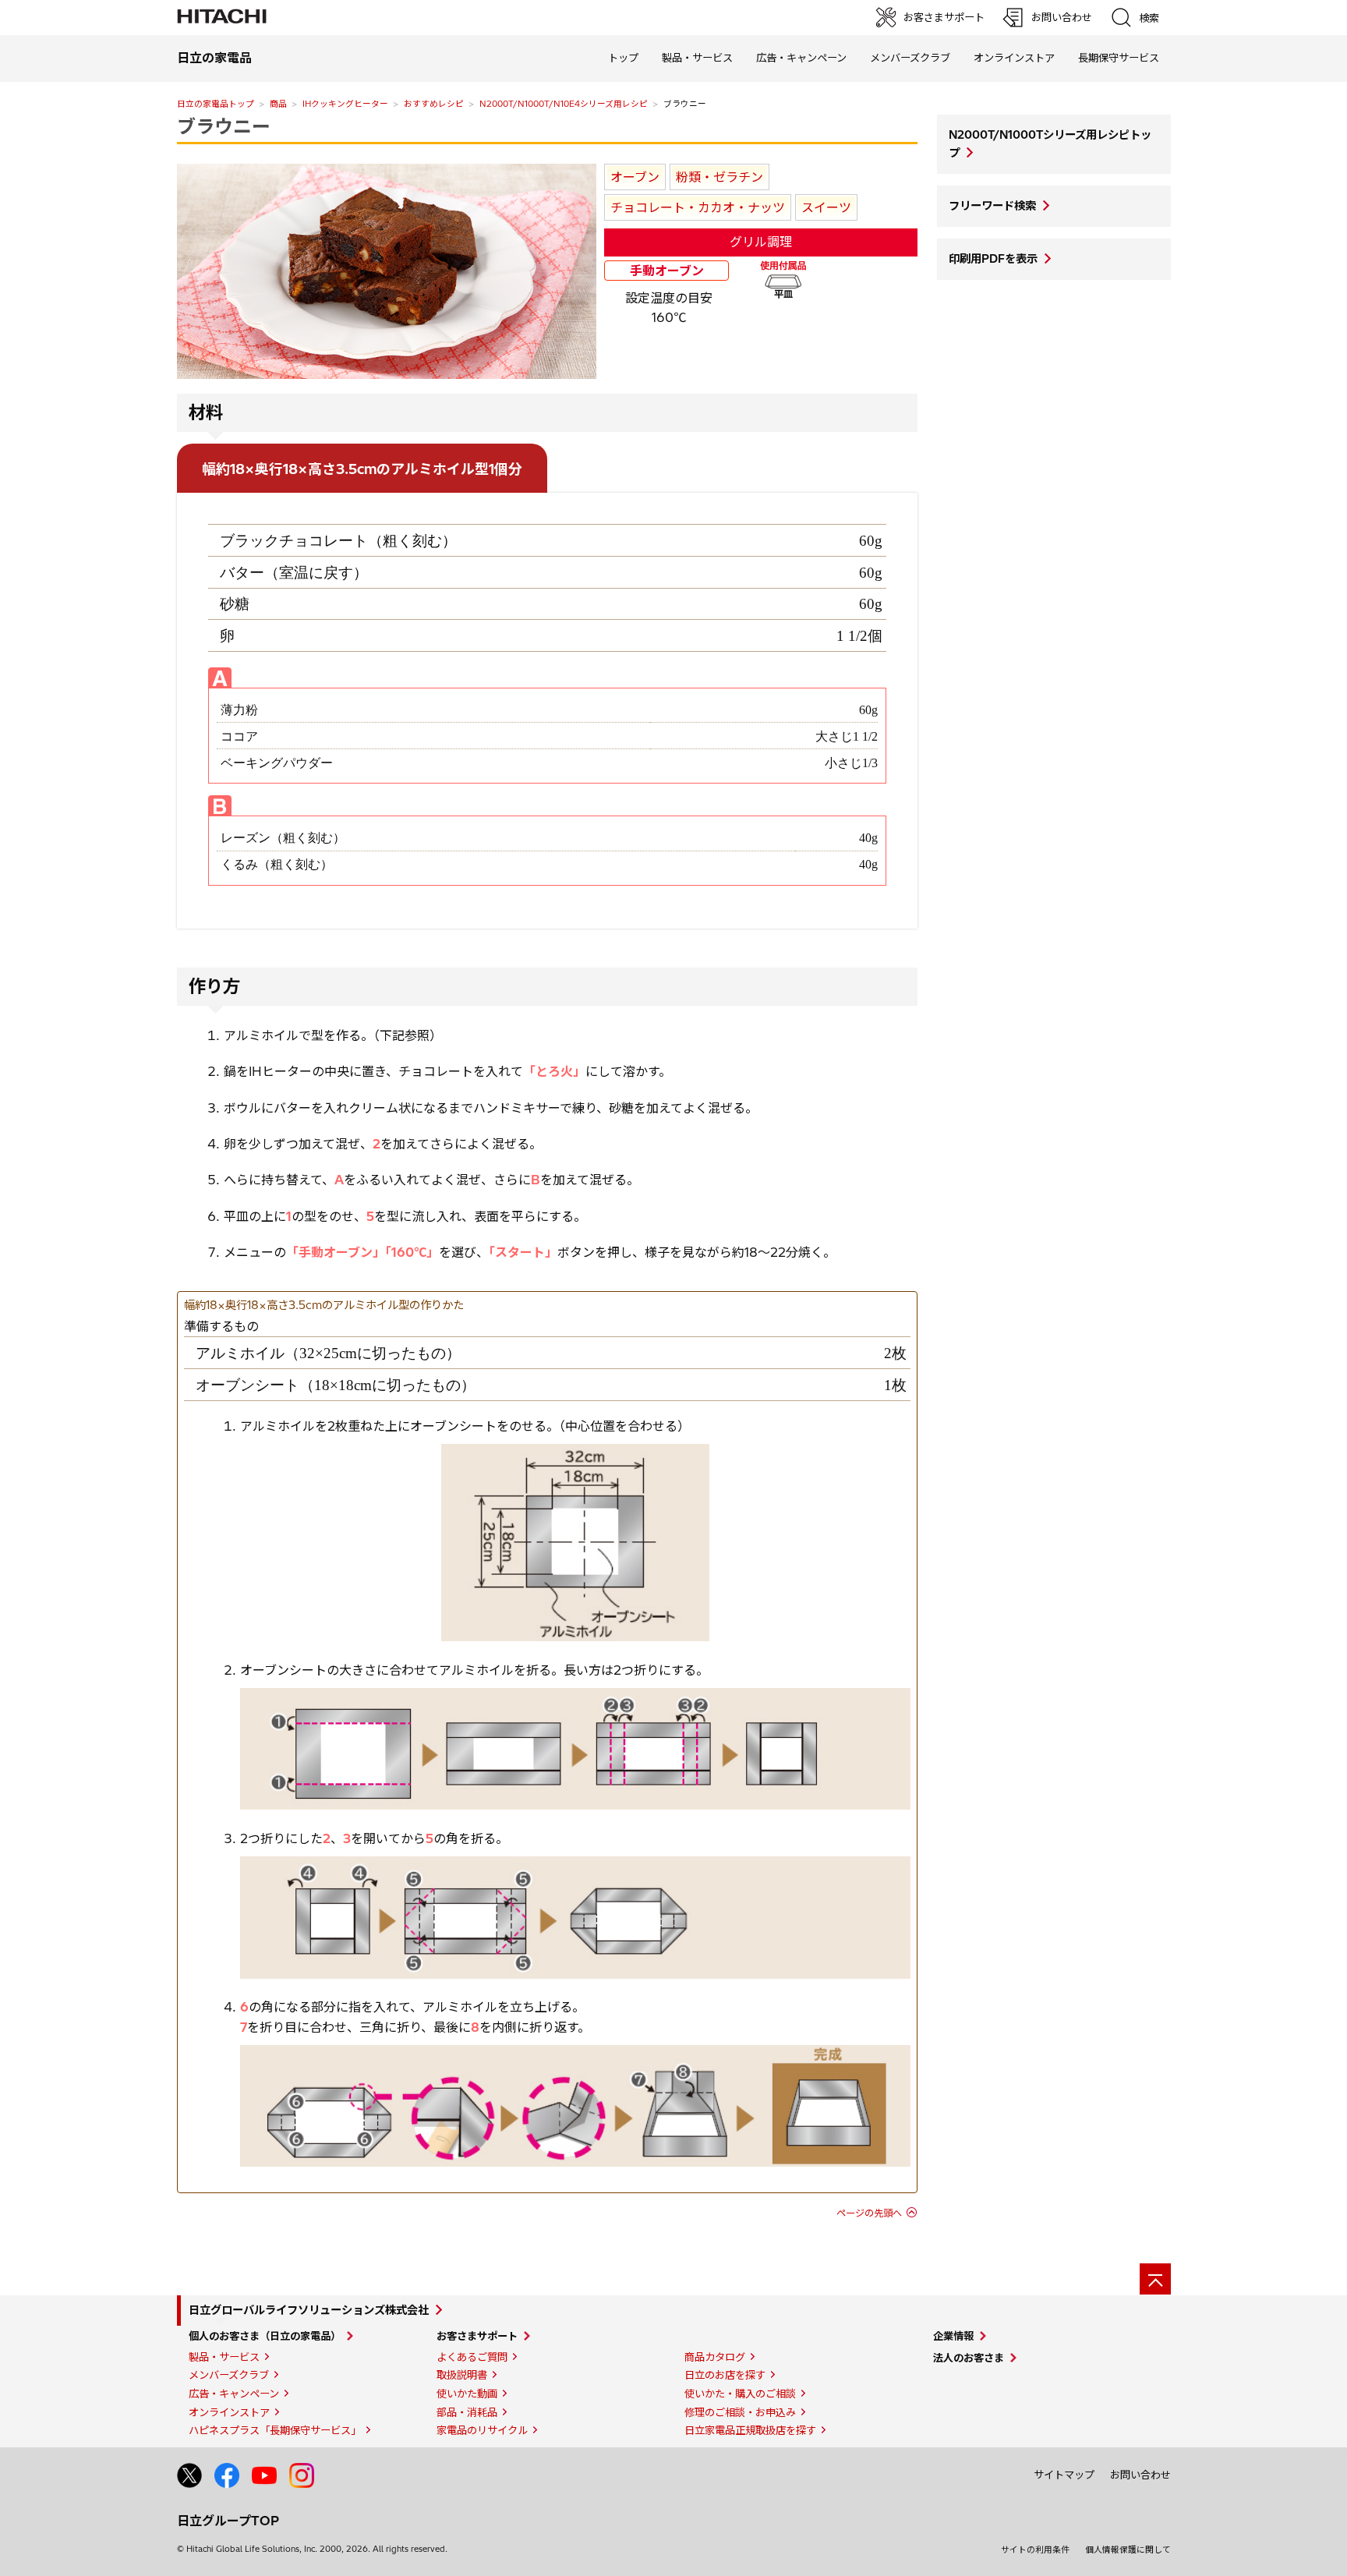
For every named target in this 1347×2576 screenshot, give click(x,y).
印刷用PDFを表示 (993, 259)
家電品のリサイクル (482, 2430)
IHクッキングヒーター (345, 104)
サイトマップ (1064, 2475)
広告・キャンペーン (234, 2394)
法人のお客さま (969, 2358)
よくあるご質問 (472, 2357)
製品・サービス (224, 2357)
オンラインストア (1014, 58)
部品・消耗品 (467, 2412)
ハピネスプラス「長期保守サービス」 (275, 2430)
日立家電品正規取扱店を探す (750, 2430)
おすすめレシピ (434, 104)
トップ (623, 58)
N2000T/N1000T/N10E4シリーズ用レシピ (564, 104)
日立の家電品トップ (216, 104)
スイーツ (826, 207)
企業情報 (953, 2336)
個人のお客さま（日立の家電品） (265, 2336)
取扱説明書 (462, 2375)
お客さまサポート (477, 2336)
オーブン (635, 177)
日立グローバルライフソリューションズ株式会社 (309, 2310)
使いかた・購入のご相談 (740, 2394)
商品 (278, 104)
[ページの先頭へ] (1155, 2279)
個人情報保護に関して (1128, 2549)
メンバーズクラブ (910, 58)
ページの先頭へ (869, 2213)
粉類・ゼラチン (719, 177)
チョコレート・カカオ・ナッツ (698, 207)
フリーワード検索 (992, 206)
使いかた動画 (467, 2394)
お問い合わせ (1140, 2475)
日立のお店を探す (725, 2375)
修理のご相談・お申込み (740, 2412)
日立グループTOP (228, 2521)
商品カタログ (715, 2357)
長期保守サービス (1119, 58)
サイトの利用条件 (1035, 2549)
